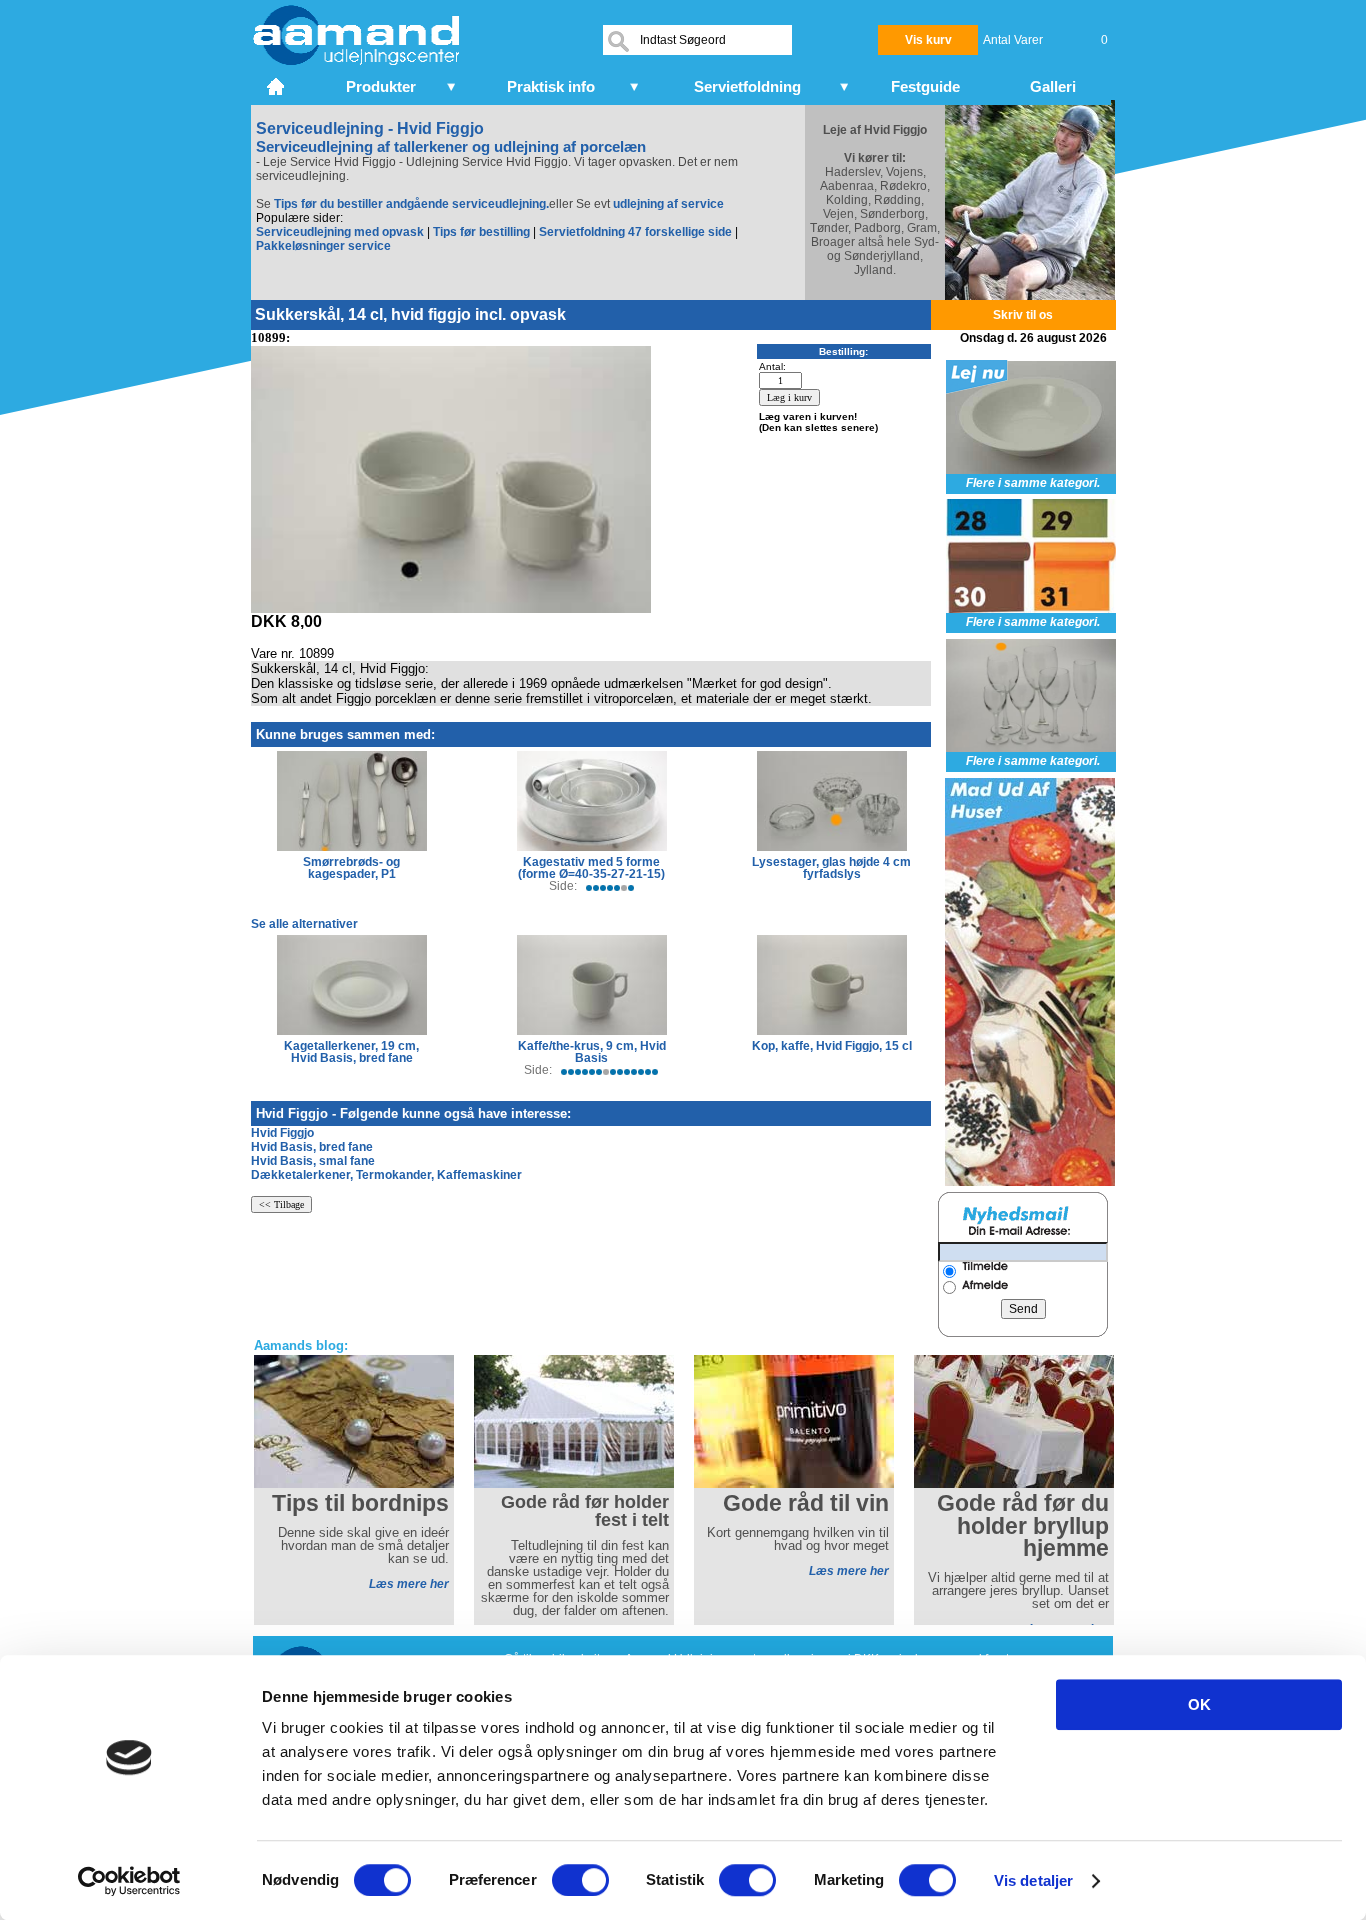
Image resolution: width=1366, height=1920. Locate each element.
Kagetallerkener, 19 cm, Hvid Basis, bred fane (351, 1052)
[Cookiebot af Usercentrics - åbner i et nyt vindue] (129, 1881)
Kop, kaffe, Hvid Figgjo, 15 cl (832, 1046)
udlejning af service (668, 204)
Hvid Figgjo (282, 1133)
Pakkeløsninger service (323, 246)
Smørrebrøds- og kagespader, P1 (351, 868)
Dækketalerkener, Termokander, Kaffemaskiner (386, 1175)
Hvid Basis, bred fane (312, 1147)
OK (1199, 1704)
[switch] (580, 1880)
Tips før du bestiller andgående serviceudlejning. (411, 204)
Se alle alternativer (304, 924)
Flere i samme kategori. (1033, 483)
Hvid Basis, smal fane (313, 1161)
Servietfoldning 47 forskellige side (635, 232)
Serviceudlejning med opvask (340, 232)
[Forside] (277, 84)
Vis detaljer (1033, 1880)
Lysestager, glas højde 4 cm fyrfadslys (831, 868)
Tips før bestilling (481, 232)
